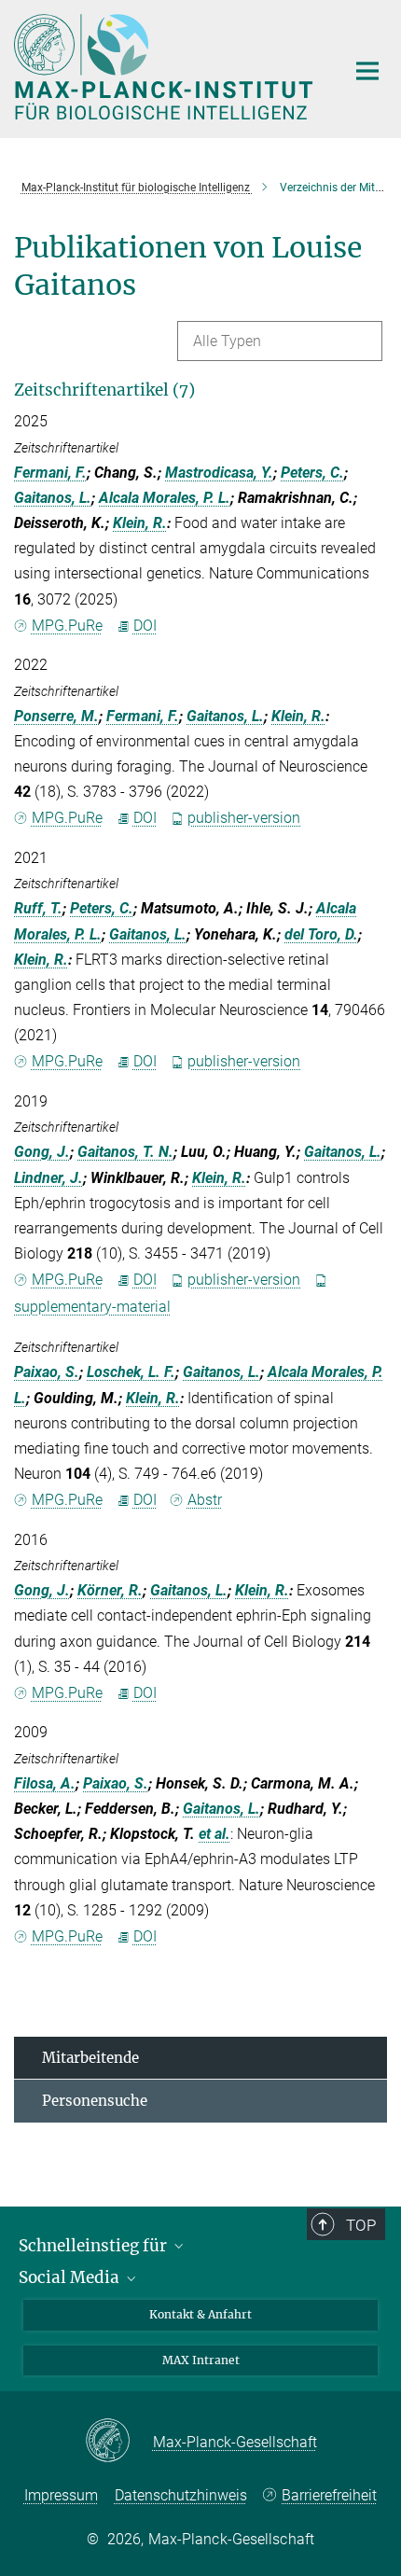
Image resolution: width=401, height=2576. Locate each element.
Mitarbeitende (90, 2058)
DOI (145, 626)
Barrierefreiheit (329, 2495)
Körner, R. (110, 1590)
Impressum (61, 2495)
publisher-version (244, 818)
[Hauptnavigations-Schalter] (367, 71)
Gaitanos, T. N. (125, 1152)
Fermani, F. (50, 473)
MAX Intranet (201, 2360)
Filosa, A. (45, 1783)
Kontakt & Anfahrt (200, 2314)
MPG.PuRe (67, 626)
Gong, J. (42, 1152)
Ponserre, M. (56, 716)
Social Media (71, 2277)
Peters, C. (312, 473)
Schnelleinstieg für (95, 2246)
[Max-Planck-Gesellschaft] (119, 2442)
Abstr (205, 1500)
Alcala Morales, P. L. (165, 498)
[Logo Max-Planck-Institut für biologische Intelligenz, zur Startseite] (166, 67)
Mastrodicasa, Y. (219, 473)
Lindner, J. (48, 1178)
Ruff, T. (38, 908)
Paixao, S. (47, 1372)
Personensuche (95, 2101)
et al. (214, 1834)
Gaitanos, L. (53, 498)
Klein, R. (140, 523)
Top (361, 2225)
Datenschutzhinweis (181, 2495)
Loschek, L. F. (131, 1372)
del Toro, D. (321, 934)
